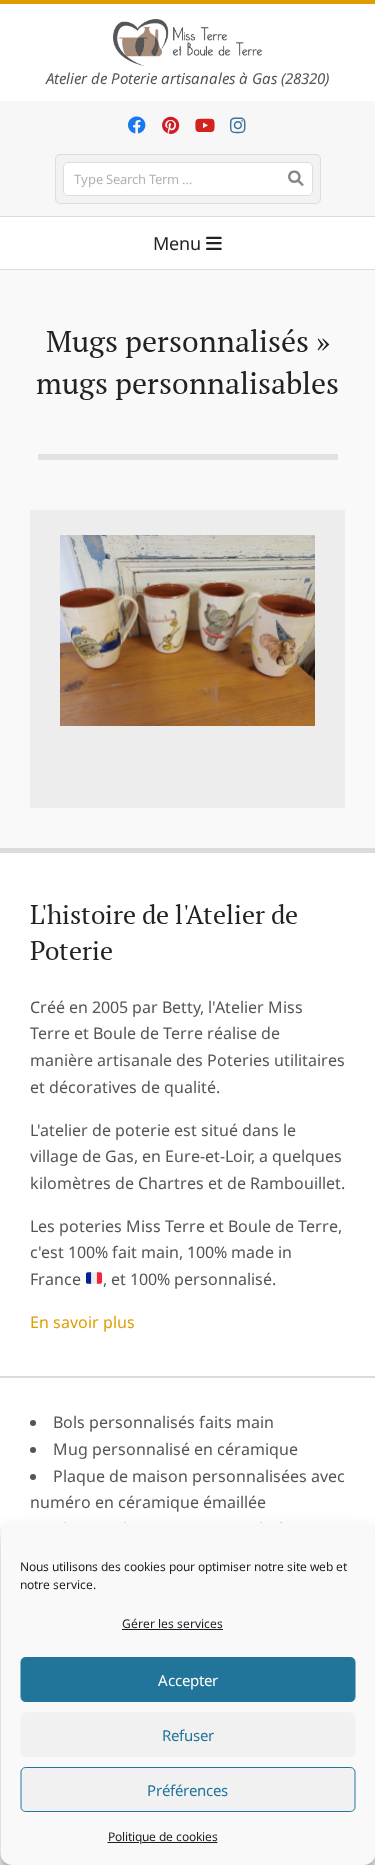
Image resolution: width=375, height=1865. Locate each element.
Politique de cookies (163, 1836)
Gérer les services (172, 1623)
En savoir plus (82, 1322)
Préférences (187, 1790)
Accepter (188, 1680)
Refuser (188, 1735)
